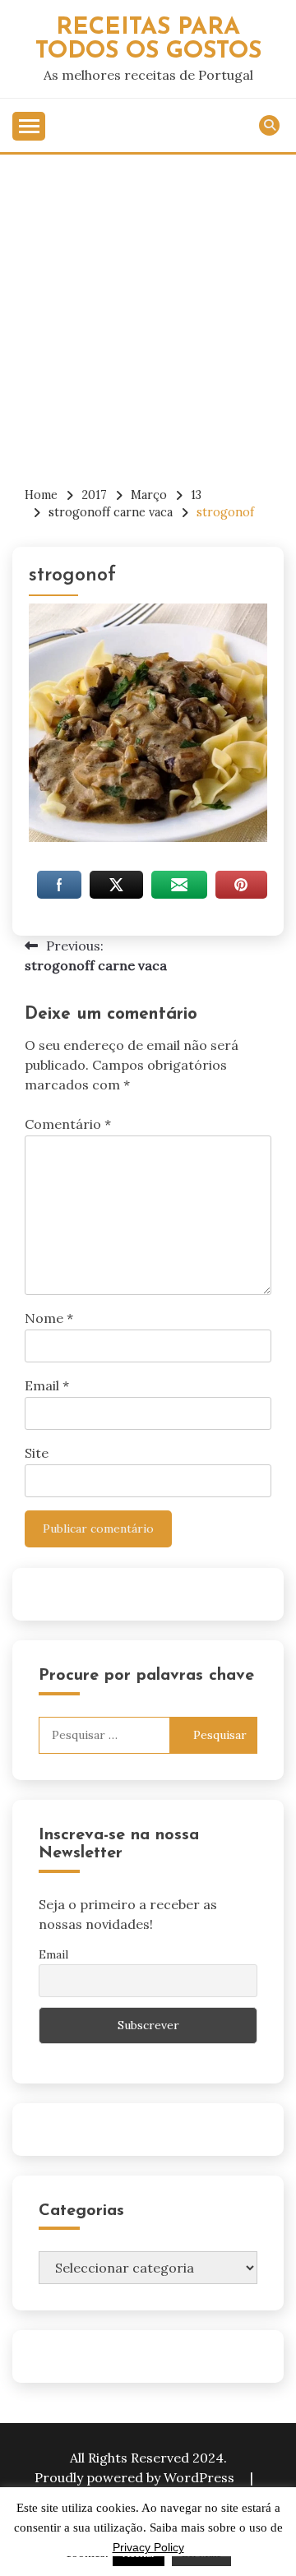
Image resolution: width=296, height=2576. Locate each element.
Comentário (68, 1124)
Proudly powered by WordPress (136, 2477)
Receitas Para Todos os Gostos (148, 39)
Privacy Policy (148, 2547)
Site (37, 1453)
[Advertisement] (148, 311)
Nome (49, 1318)
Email (47, 1385)
